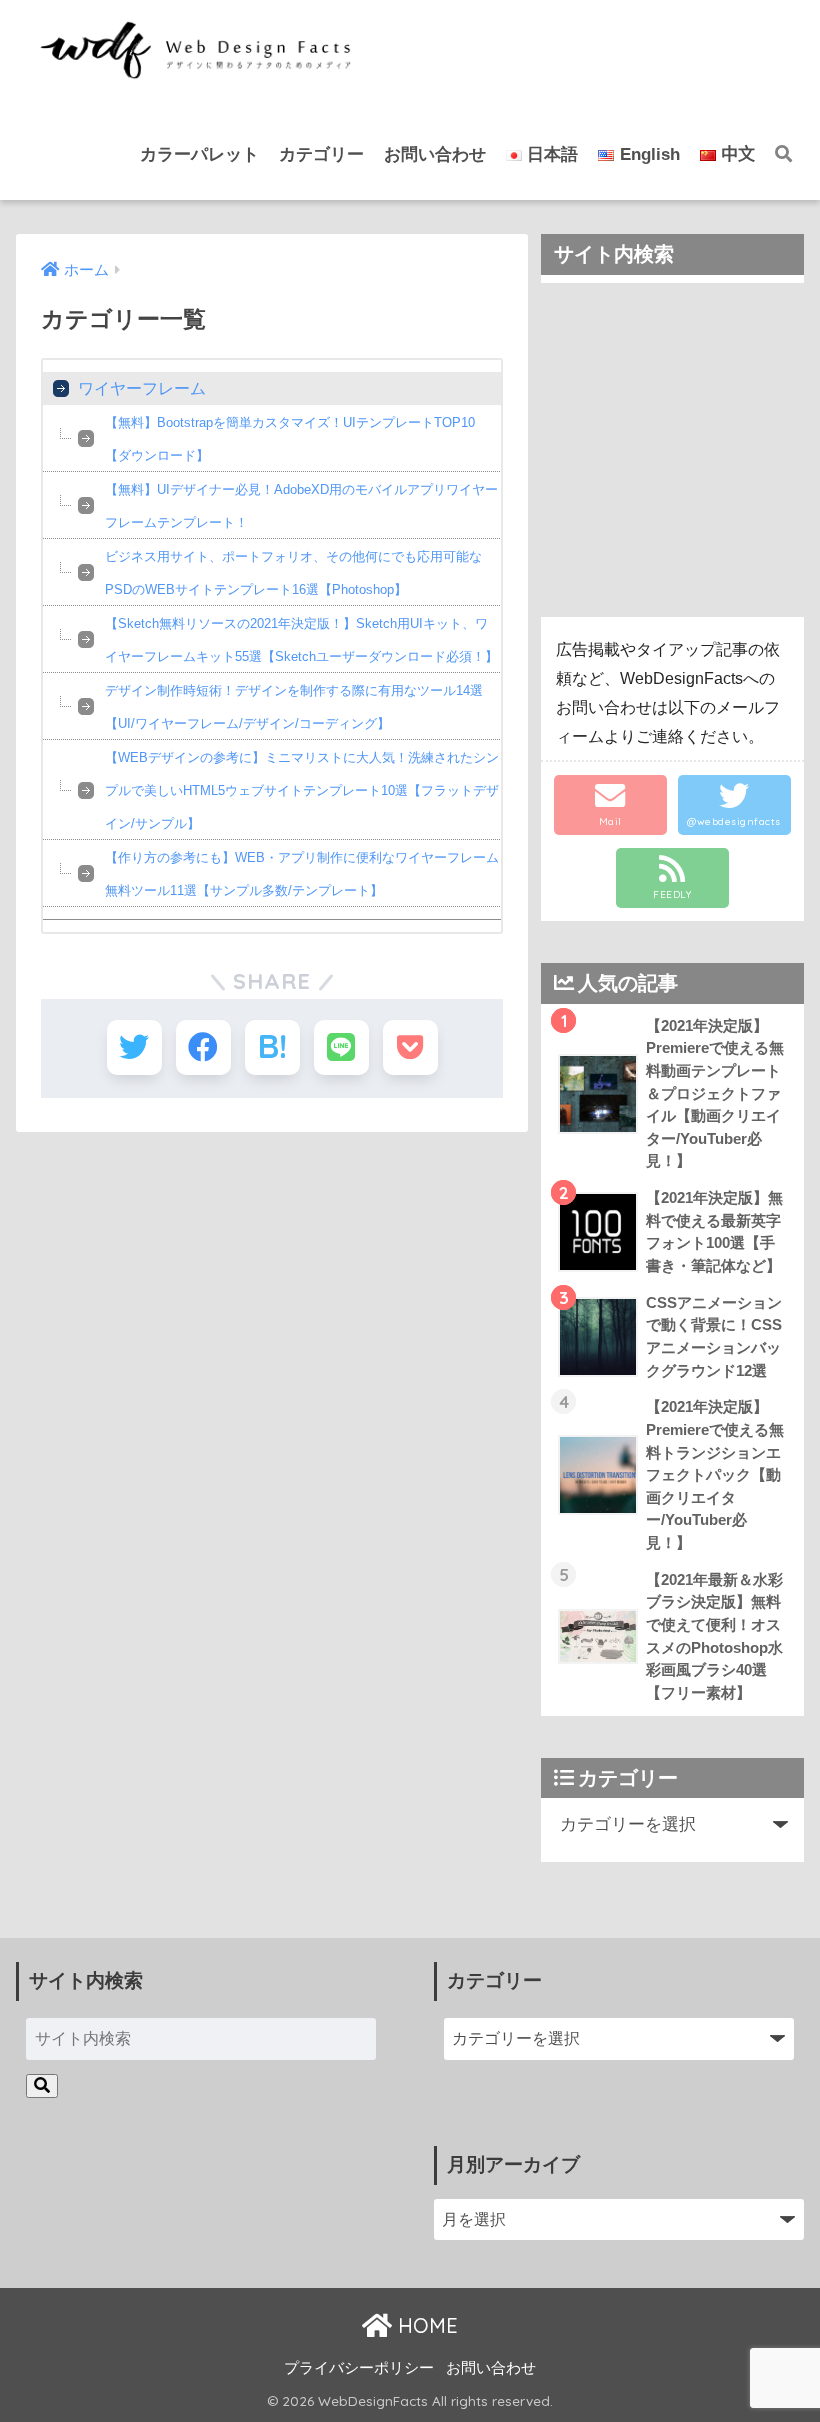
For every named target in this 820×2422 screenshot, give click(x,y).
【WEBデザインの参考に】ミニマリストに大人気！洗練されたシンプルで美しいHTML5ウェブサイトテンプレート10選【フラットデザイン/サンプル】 (302, 790)
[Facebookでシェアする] (203, 1047)
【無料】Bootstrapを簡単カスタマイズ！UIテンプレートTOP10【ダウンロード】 (290, 439)
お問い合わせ (435, 154)
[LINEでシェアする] (341, 1047)
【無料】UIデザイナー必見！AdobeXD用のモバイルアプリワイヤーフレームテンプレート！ (301, 506)
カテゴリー (321, 154)
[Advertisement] (672, 450)
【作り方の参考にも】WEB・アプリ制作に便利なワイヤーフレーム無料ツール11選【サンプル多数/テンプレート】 (302, 874)
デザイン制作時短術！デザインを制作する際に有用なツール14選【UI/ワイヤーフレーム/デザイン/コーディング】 (294, 707)
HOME (425, 2325)
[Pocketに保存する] (410, 1047)
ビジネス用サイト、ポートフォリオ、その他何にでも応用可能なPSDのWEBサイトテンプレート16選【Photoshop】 (293, 573)
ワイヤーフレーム (142, 388)
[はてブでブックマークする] (272, 1047)
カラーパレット (199, 154)
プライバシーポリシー (359, 2368)
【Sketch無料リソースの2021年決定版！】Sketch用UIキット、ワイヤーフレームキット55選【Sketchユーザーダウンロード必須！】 (301, 640)
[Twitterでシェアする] (134, 1047)
